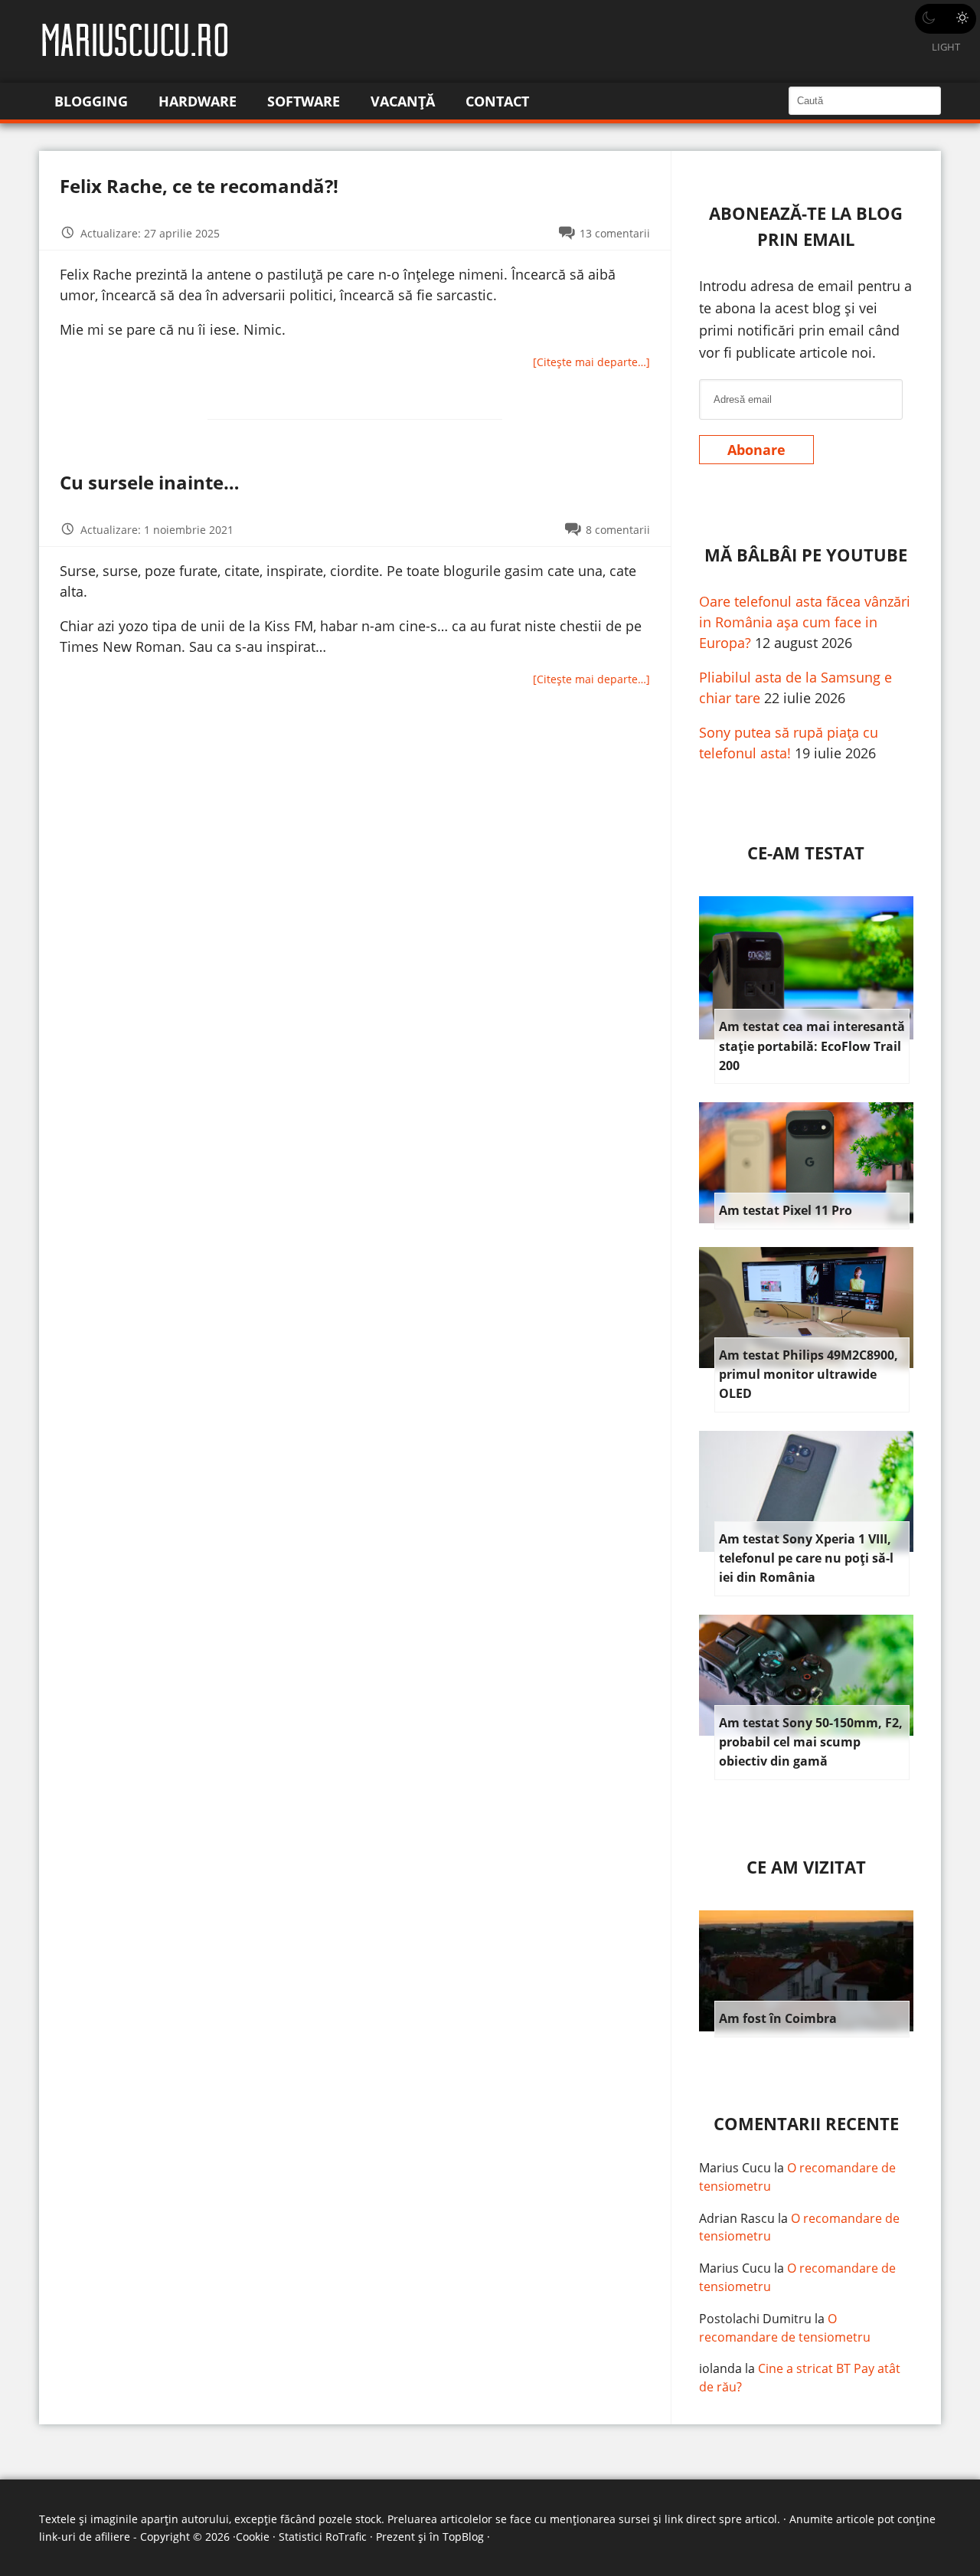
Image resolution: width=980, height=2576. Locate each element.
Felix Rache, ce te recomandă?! (199, 186)
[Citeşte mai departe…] (591, 362)
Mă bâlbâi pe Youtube (806, 555)
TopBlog (463, 2537)
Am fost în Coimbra (778, 2018)
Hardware (198, 101)
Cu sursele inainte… (150, 482)
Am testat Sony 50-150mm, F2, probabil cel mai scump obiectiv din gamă (811, 1742)
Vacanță (403, 101)
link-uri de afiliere (85, 2537)
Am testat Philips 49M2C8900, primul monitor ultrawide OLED (808, 1375)
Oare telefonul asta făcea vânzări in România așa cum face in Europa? (805, 622)
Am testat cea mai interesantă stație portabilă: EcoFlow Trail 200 (812, 1046)
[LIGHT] (946, 19)
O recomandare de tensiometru (785, 2328)
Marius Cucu (735, 2168)
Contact (497, 101)
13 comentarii (615, 233)
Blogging (91, 101)
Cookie (253, 2537)
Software (304, 101)
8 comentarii (618, 530)
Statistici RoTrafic (323, 2537)
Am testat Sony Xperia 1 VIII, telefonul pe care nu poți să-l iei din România (806, 1558)
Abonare (756, 450)
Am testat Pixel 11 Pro (786, 1210)
